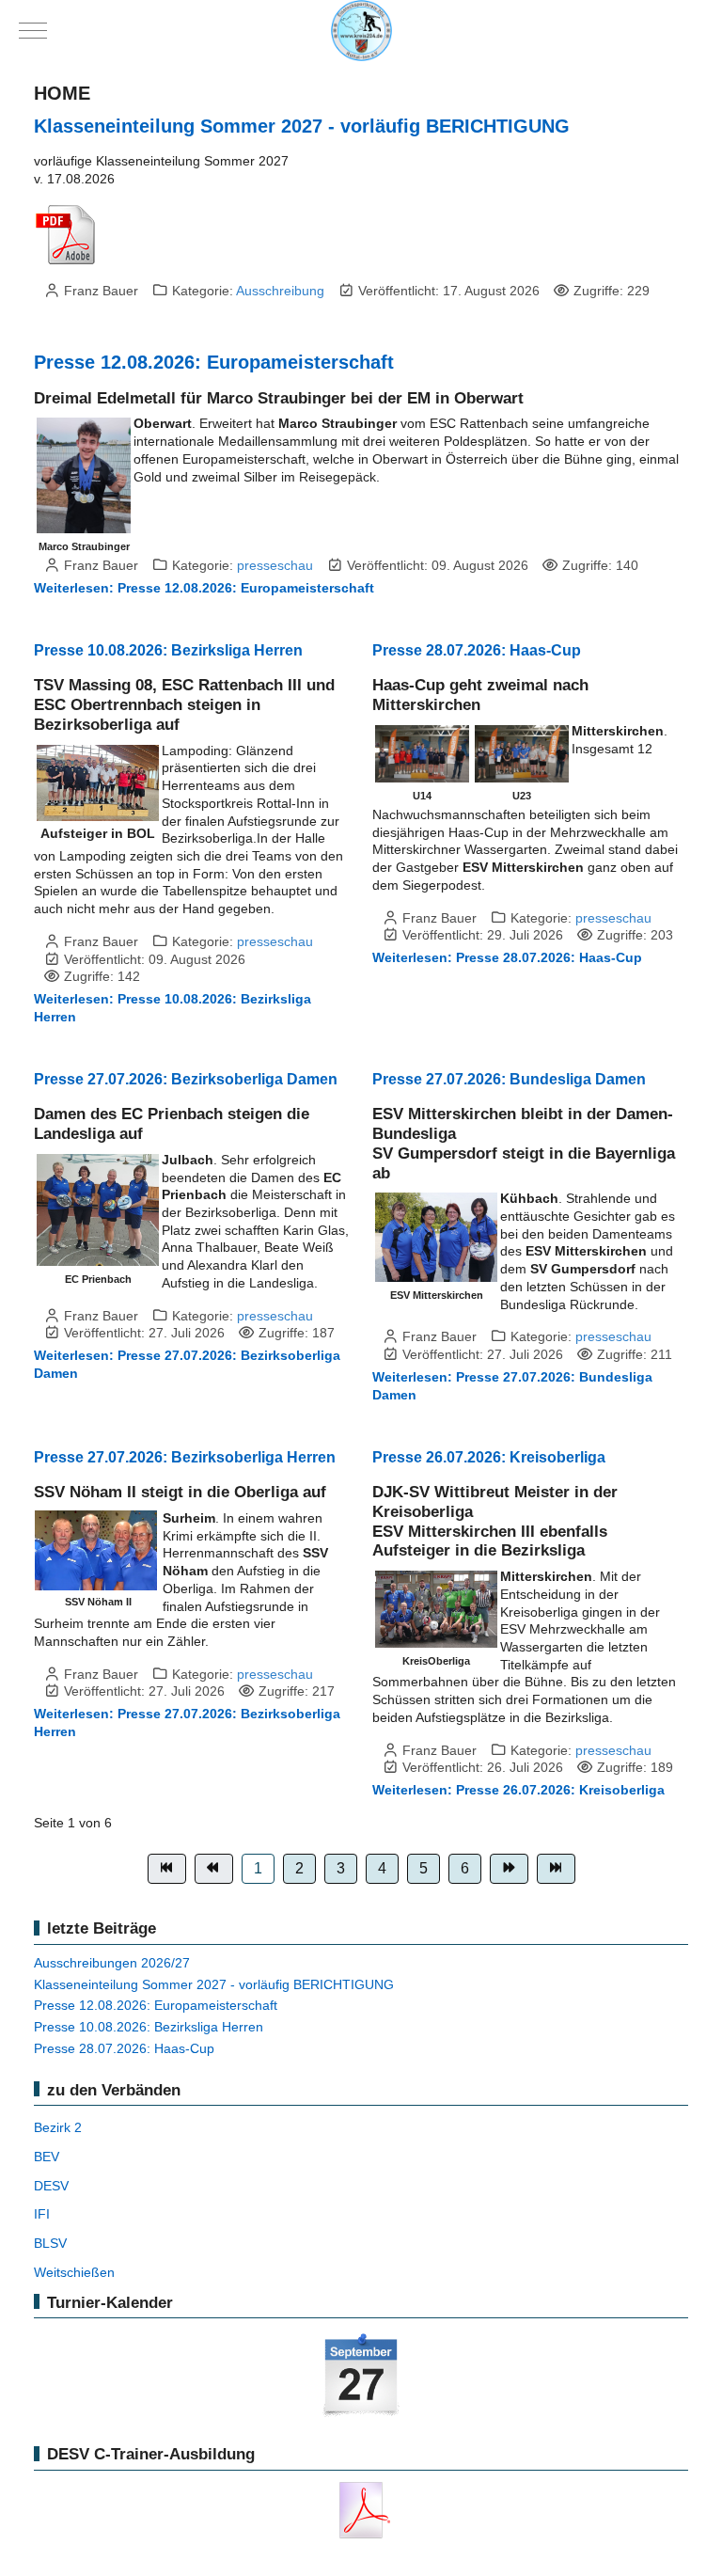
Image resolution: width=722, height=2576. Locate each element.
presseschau (275, 565)
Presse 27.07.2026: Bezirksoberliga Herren (185, 1457)
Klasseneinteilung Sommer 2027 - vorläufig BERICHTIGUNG (302, 126)
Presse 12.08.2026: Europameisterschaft (214, 362)
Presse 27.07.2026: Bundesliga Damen (509, 1079)
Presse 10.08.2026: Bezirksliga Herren (168, 650)
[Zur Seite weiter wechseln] (509, 1869)
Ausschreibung (280, 291)
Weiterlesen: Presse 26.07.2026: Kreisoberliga (518, 1790)
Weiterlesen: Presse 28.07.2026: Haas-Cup (507, 957)
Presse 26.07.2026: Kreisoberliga (489, 1457)
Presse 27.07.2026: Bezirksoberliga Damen (186, 1079)
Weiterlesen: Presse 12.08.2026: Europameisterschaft (204, 588)
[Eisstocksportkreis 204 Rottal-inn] (361, 31)
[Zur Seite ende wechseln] (556, 1869)
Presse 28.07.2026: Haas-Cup (477, 650)
